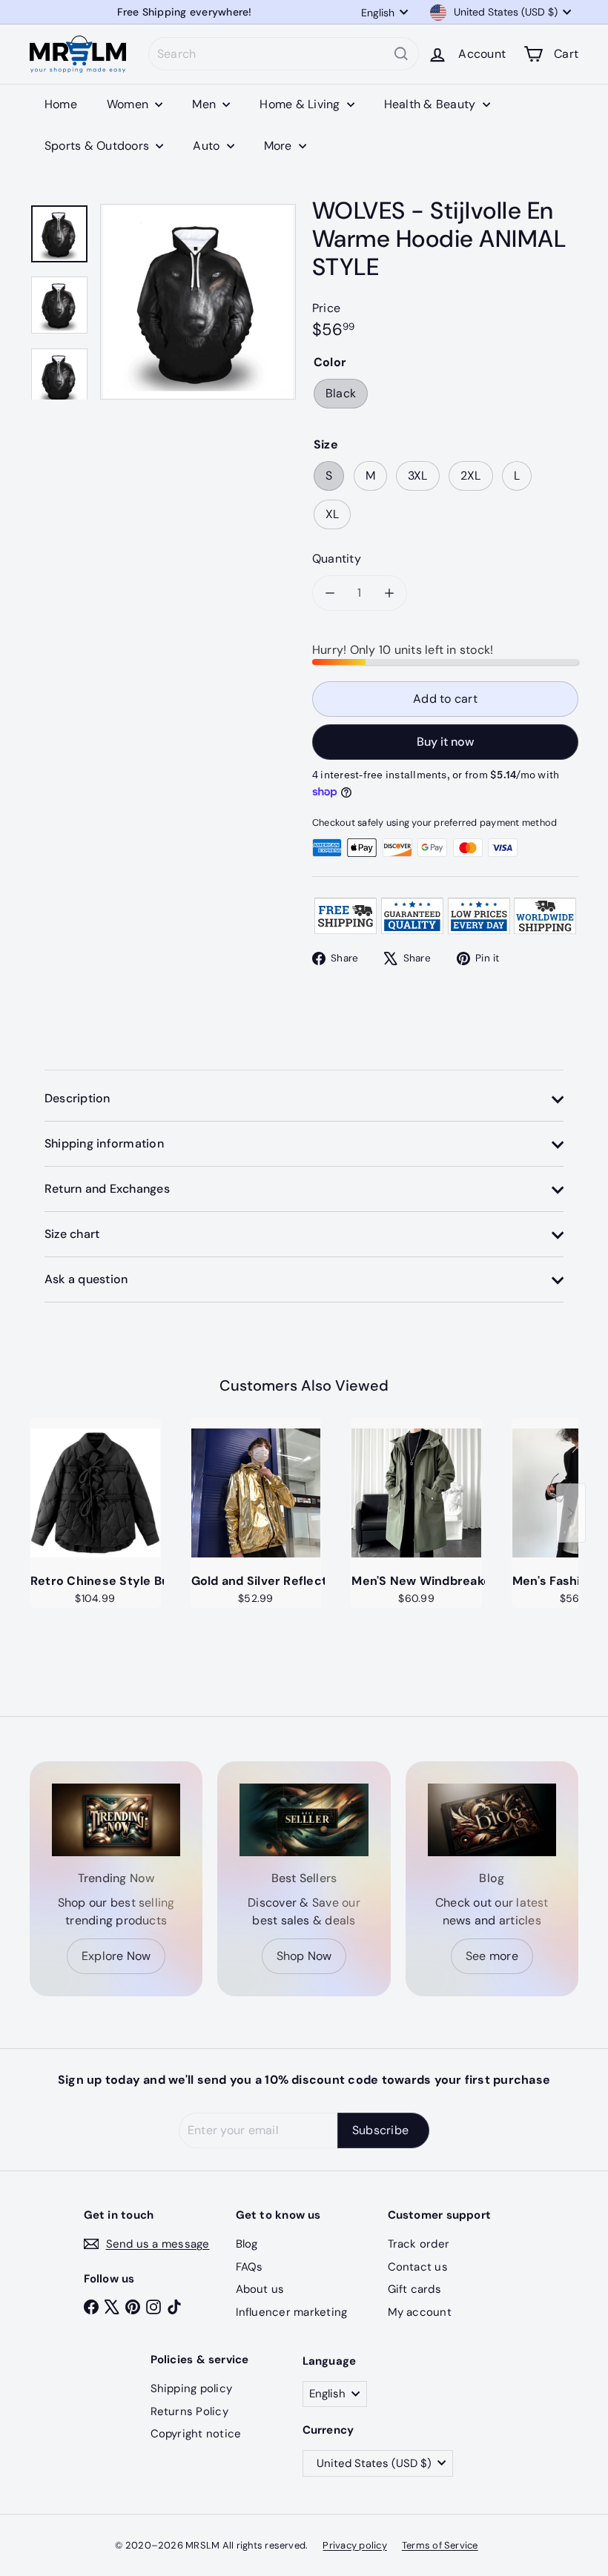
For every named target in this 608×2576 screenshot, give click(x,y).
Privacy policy (354, 2545)
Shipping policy (192, 2388)
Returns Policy (189, 2411)
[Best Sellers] (304, 1820)
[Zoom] (198, 302)
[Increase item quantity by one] (389, 593)
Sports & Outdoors (98, 146)
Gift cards (414, 2289)
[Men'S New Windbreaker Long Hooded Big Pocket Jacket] (416, 1493)
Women (129, 104)
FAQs (250, 2267)
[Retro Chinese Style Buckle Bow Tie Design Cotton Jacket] (95, 1493)
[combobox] (284, 54)
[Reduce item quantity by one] (330, 593)
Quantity (337, 559)
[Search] (401, 54)
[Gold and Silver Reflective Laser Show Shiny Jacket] (256, 1493)
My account (420, 2312)
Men (205, 104)
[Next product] (571, 1513)
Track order (419, 2244)
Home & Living (301, 104)
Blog (247, 2244)
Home (61, 104)
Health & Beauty (432, 104)
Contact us (418, 2267)
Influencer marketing (292, 2312)
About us (260, 2289)
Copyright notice (196, 2434)
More (280, 146)
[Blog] (492, 1820)
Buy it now (445, 742)
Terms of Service (440, 2545)
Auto (208, 146)
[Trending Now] (116, 1820)
